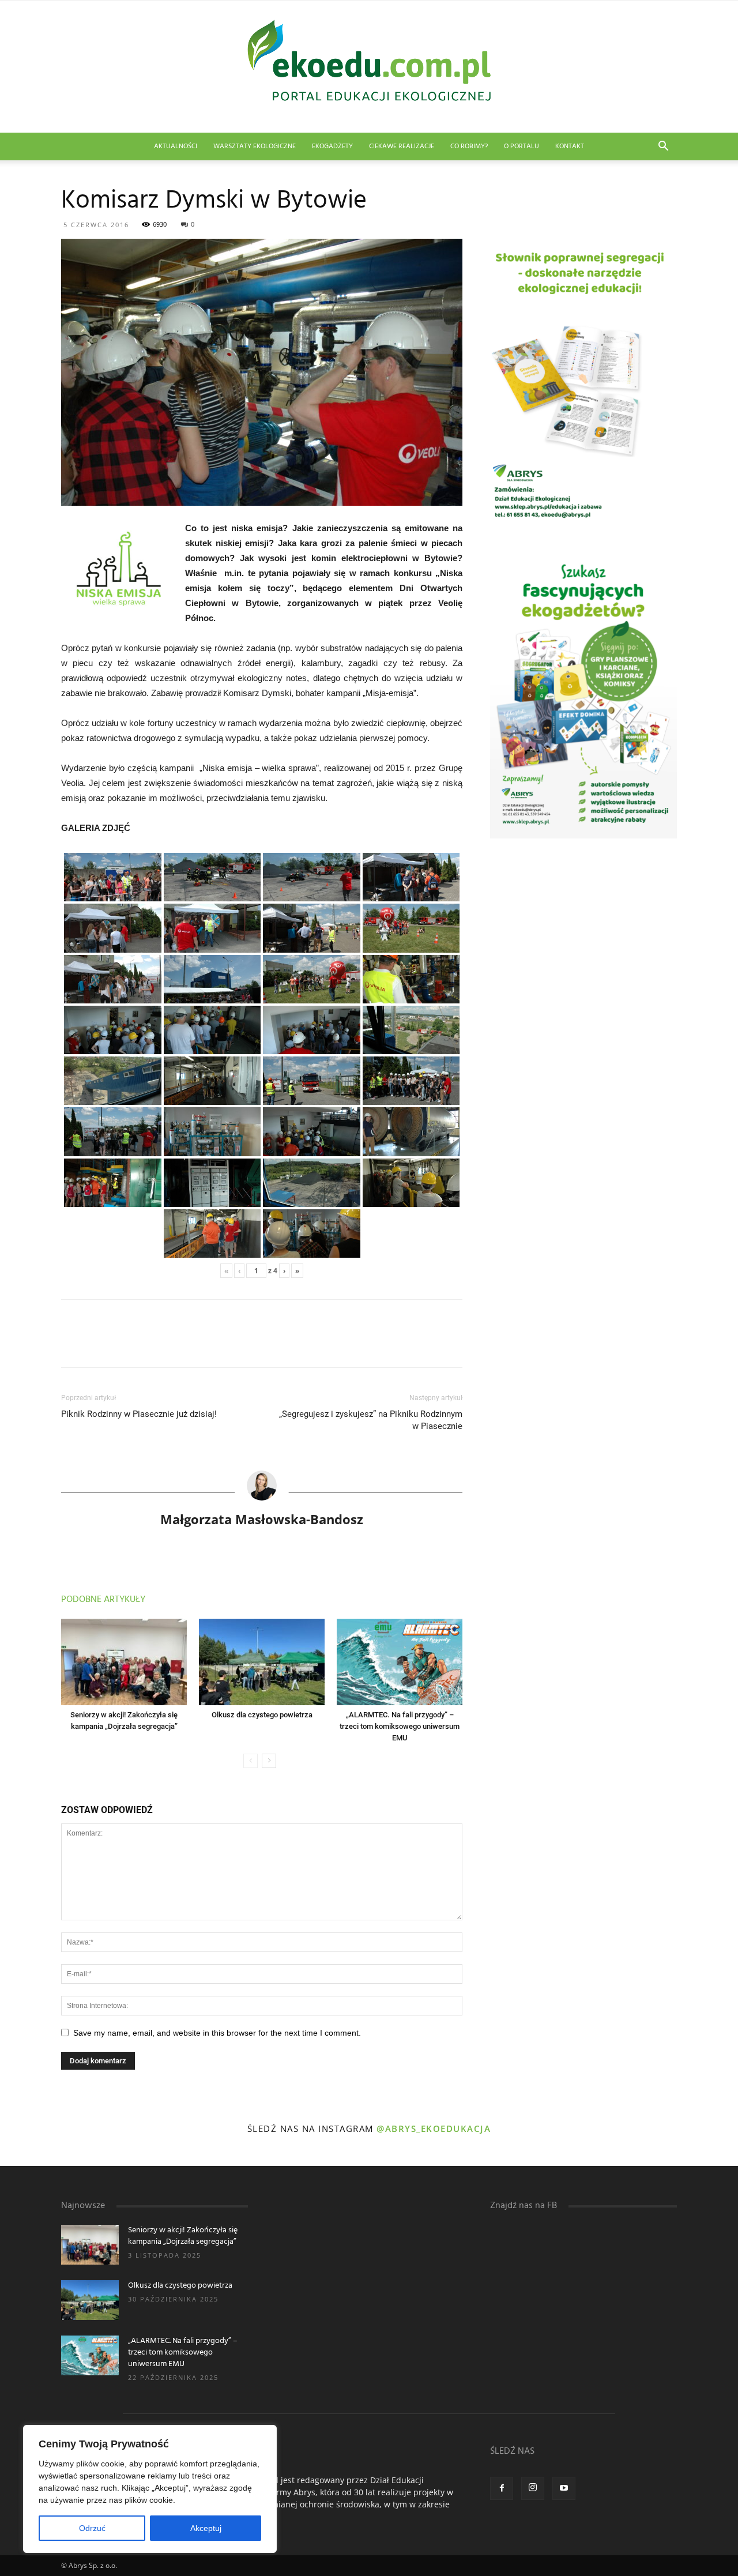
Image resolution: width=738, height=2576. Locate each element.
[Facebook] (502, 2488)
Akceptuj (206, 2528)
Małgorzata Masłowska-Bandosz (262, 1519)
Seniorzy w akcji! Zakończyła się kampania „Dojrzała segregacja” (183, 2236)
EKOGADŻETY (332, 146)
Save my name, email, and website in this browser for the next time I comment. (217, 2033)
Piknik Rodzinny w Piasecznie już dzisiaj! (139, 1414)
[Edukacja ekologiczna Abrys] (369, 67)
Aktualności (176, 146)
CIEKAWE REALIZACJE (402, 146)
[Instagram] (533, 2488)
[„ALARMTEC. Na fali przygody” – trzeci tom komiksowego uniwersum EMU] (400, 1662)
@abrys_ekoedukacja (434, 2129)
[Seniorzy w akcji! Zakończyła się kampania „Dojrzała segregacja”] (124, 1662)
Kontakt (570, 146)
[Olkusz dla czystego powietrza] (262, 1662)
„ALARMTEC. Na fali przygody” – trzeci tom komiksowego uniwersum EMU (400, 1726)
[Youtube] (564, 2488)
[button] (663, 147)
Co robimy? (469, 146)
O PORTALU (522, 146)
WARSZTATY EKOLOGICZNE (255, 146)
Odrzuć (92, 2528)
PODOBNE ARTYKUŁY (103, 1600)
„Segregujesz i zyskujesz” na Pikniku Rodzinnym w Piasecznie (371, 1420)
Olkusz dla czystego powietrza (262, 1715)
